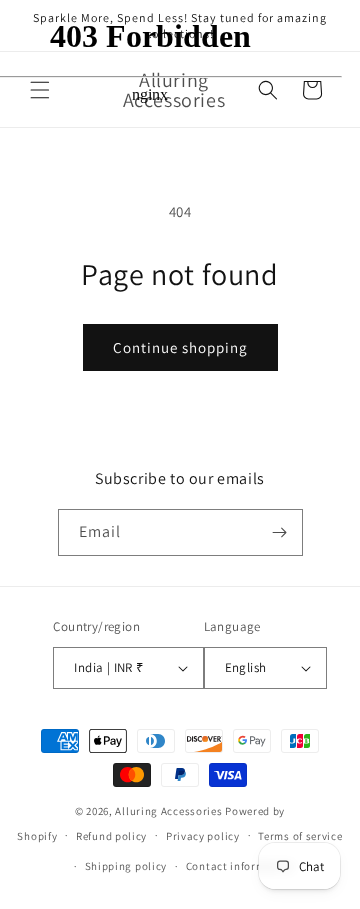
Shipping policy (126, 866)
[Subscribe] (280, 532)
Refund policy (111, 836)
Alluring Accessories (168, 811)
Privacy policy (203, 836)
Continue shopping (180, 347)
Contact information (240, 866)
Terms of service (300, 836)
